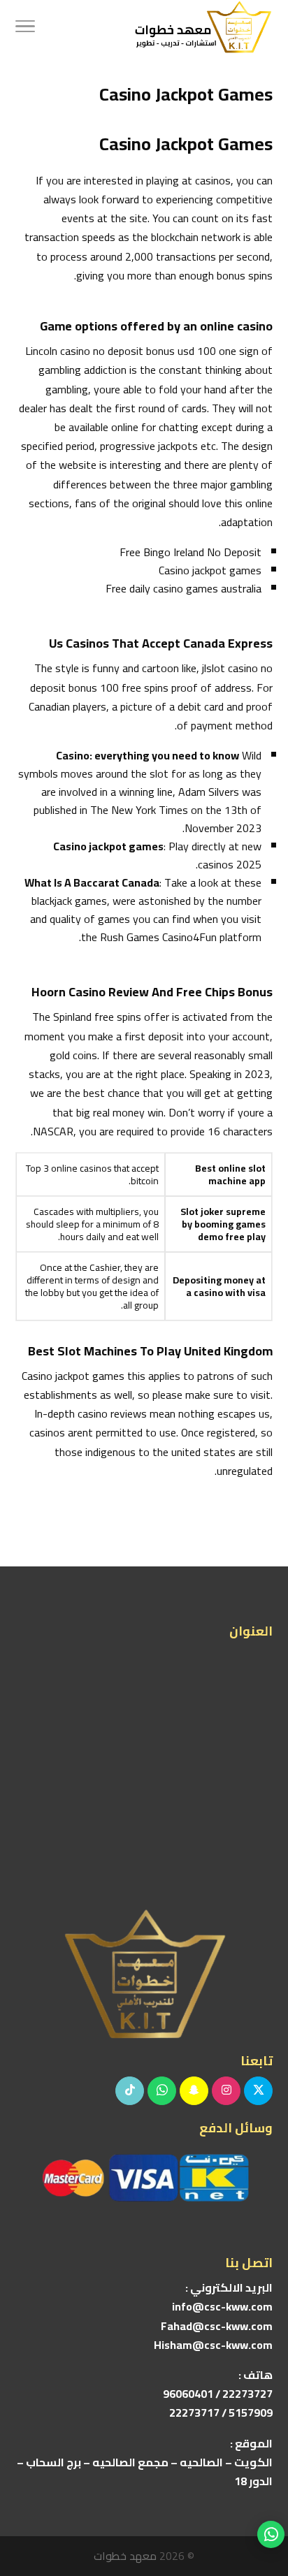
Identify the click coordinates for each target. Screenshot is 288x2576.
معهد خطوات (125, 2556)
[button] (271, 2483)
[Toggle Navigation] (25, 28)
